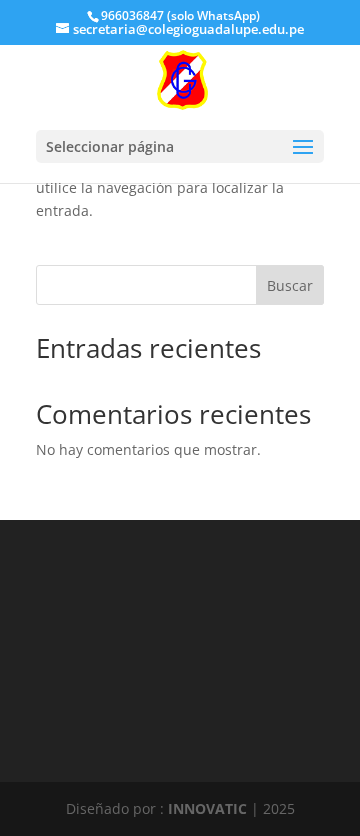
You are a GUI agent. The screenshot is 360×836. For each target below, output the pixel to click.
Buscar (290, 285)
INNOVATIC (207, 808)
